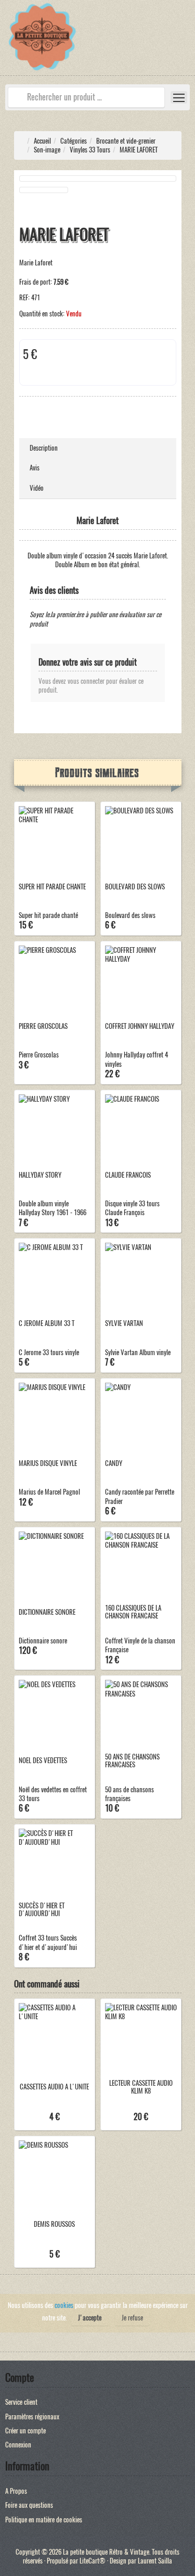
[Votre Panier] (187, 43)
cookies (64, 2305)
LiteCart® (93, 2561)
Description (44, 448)
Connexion (18, 2445)
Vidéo (37, 488)
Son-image (47, 150)
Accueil (42, 141)
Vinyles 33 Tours (90, 150)
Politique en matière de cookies (44, 2520)
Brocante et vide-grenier (126, 141)
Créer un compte (25, 2431)
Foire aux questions (29, 2505)
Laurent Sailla (155, 2561)
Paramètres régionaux (32, 2416)
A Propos (16, 2491)
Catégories (74, 141)
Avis (35, 468)
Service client (21, 2402)
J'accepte (90, 2318)
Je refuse (132, 2318)
